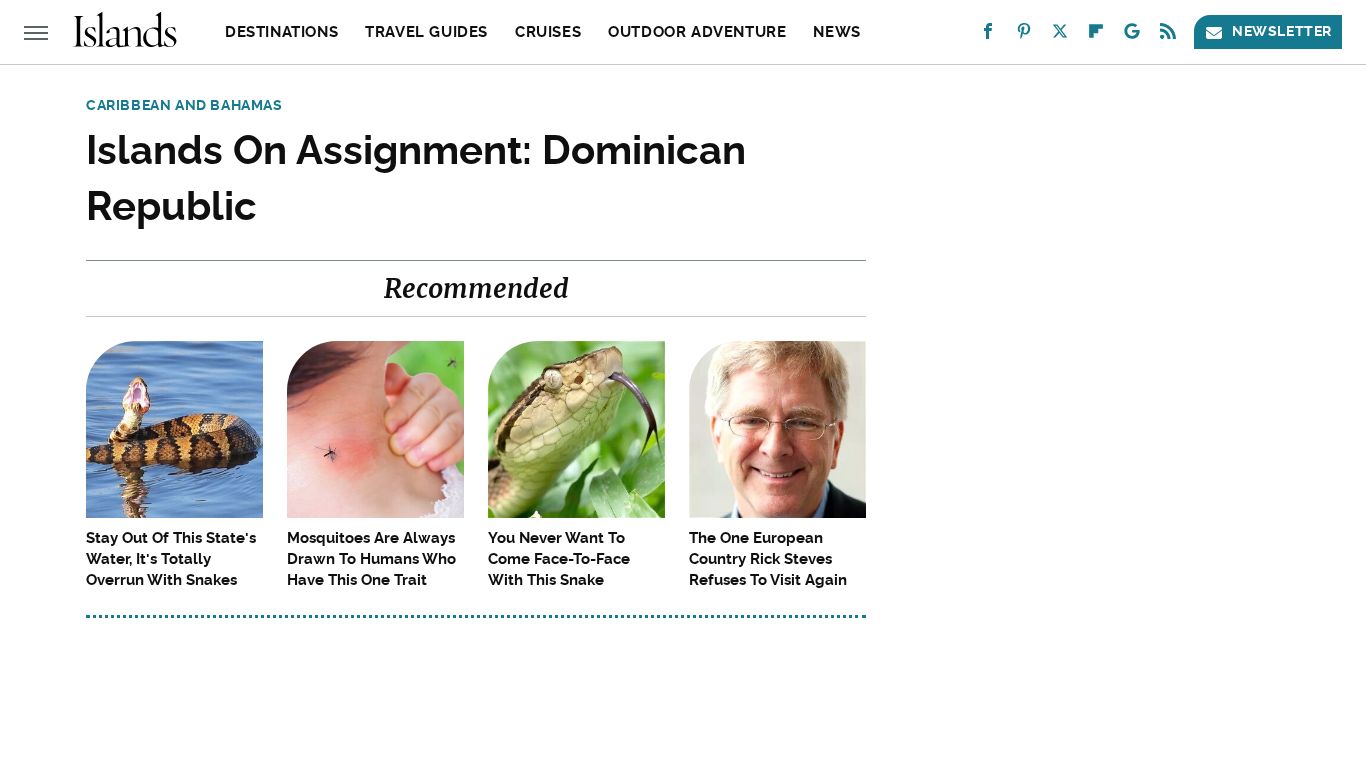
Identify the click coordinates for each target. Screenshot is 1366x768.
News (836, 32)
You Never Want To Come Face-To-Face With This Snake (559, 559)
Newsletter (1282, 31)
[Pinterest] (1024, 35)
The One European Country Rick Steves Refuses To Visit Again (768, 559)
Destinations (281, 32)
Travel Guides (426, 32)
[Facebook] (988, 35)
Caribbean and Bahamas (184, 105)
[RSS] (1168, 35)
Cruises (548, 32)
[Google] (1132, 35)
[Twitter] (1060, 35)
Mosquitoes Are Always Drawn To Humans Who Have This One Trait (371, 559)
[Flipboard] (1096, 35)
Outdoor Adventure (697, 32)
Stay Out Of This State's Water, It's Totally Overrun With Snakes (171, 559)
